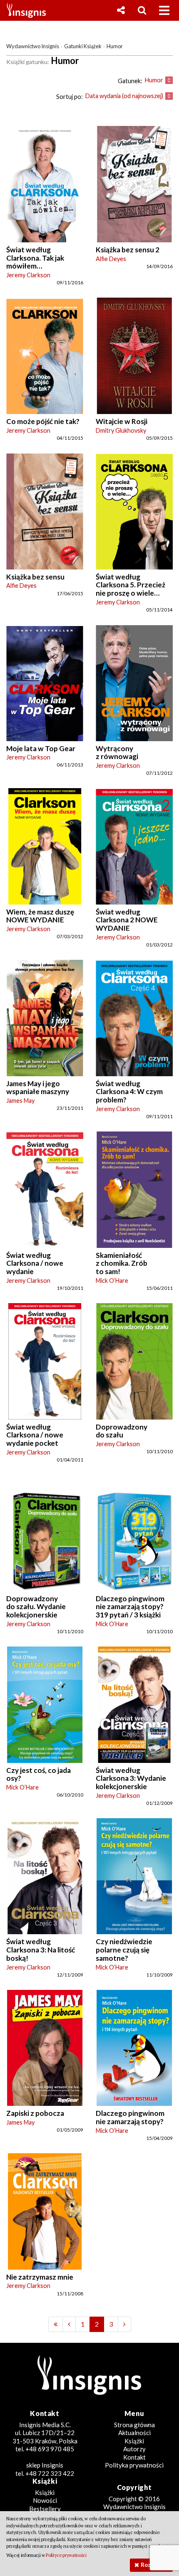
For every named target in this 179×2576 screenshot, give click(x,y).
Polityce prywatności (66, 2555)
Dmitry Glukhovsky (121, 430)
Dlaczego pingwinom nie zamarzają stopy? (130, 2117)
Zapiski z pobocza (35, 2113)
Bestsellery (45, 2509)
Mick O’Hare (112, 1281)
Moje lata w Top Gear (41, 748)
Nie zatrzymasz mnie (40, 2277)
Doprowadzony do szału (122, 1431)
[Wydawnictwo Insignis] (23, 10)
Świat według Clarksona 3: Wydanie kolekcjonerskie (131, 1778)
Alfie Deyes (111, 259)
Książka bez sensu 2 (128, 250)
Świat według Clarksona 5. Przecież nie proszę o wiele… (131, 585)
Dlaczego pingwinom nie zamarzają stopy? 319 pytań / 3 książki (130, 1607)
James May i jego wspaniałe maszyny (38, 1088)
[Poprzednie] (56, 2324)
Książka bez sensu (35, 577)
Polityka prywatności (134, 2465)
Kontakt (134, 2457)
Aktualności (134, 2433)
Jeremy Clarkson (28, 275)
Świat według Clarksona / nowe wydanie (35, 1263)
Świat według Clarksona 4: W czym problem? (129, 1092)
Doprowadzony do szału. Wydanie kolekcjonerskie (36, 1607)
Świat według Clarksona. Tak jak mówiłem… (35, 258)
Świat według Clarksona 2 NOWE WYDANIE (127, 920)
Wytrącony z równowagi (117, 753)
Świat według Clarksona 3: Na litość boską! (41, 1950)
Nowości (45, 2500)
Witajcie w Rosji (122, 421)
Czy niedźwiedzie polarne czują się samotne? (124, 1950)
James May (20, 1101)
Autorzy (134, 2449)
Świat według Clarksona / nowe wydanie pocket (35, 1435)
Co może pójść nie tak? (43, 421)
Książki (134, 2441)
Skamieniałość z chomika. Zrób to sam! (122, 1263)
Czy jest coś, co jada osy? (39, 1774)
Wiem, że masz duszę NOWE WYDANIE (40, 916)
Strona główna (134, 2425)
